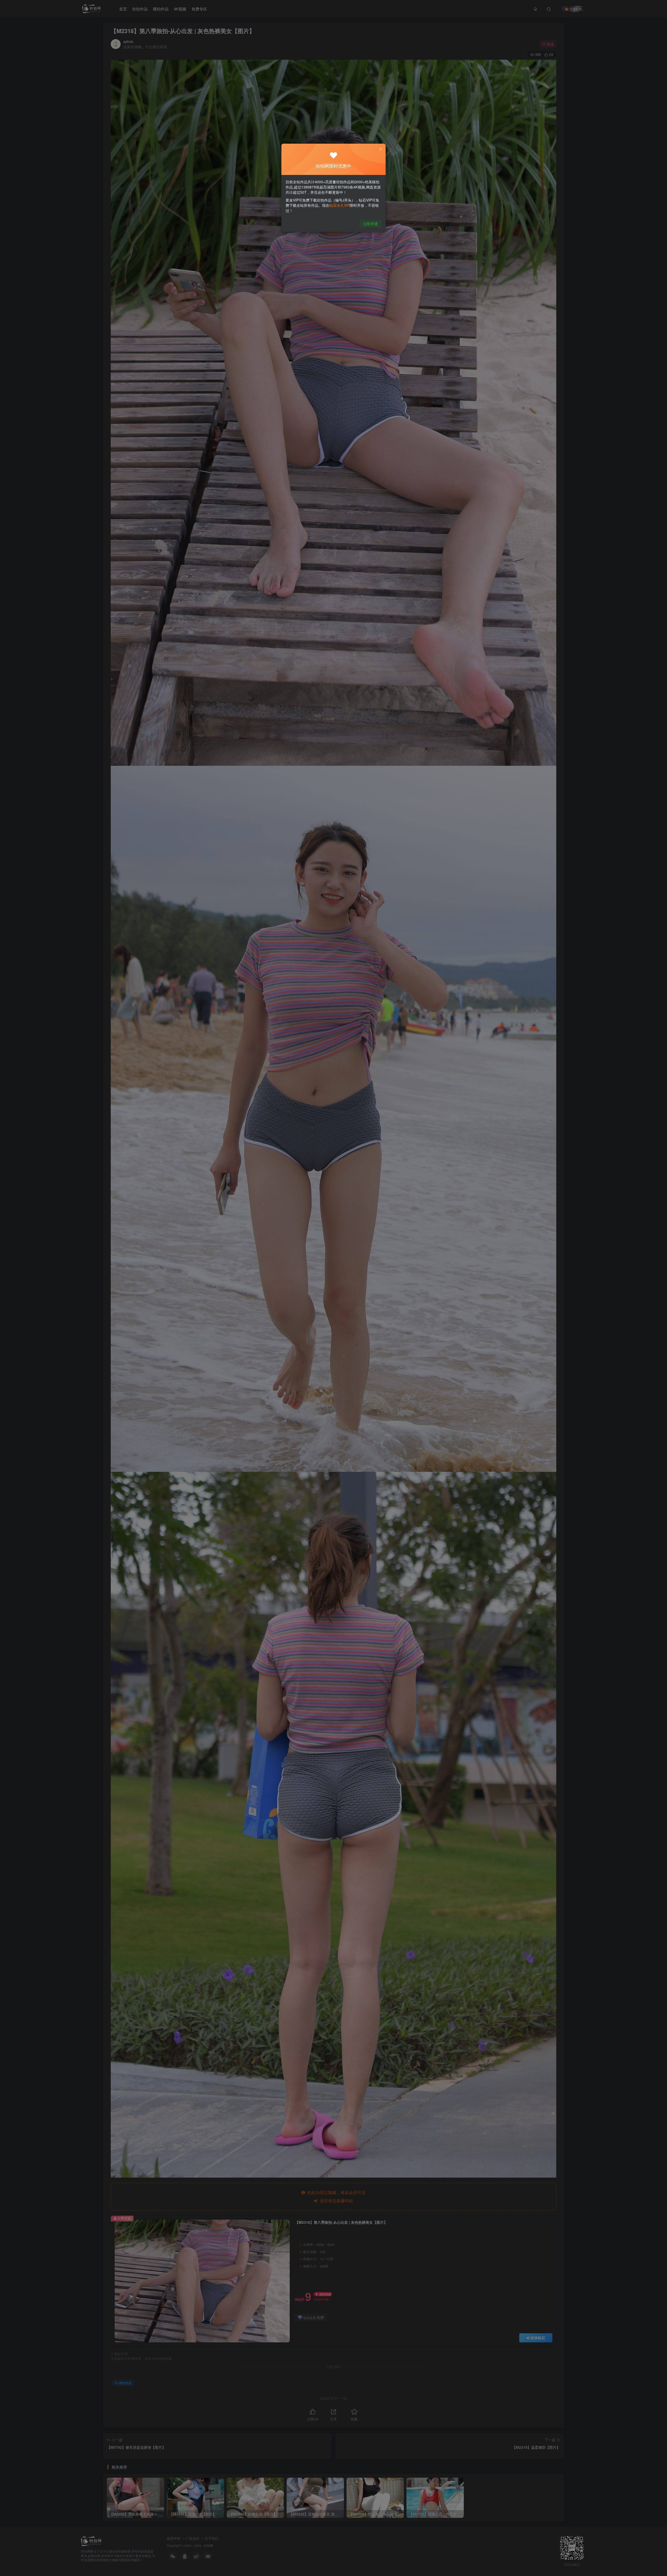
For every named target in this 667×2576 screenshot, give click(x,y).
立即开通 (370, 224)
